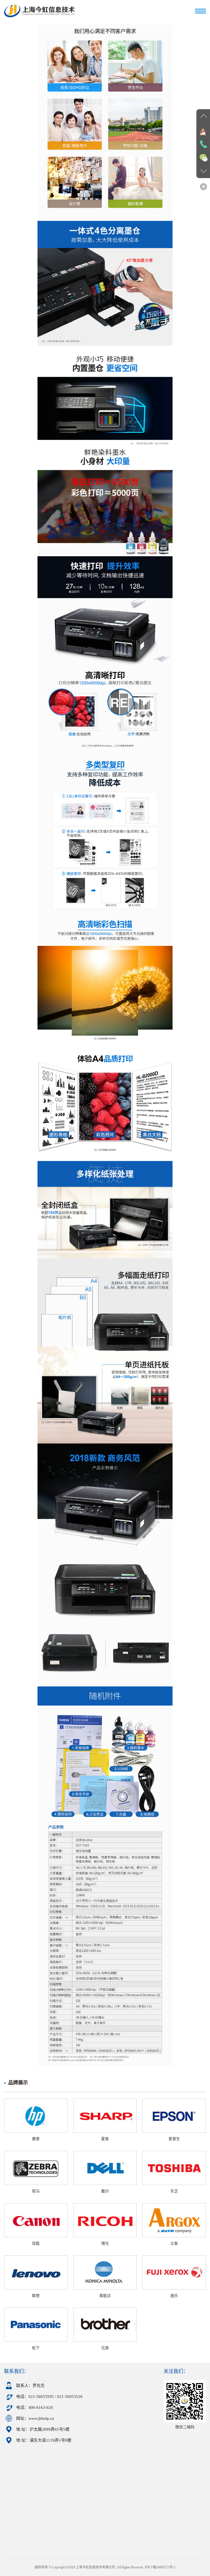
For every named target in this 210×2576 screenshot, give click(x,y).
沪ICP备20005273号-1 (160, 2567)
